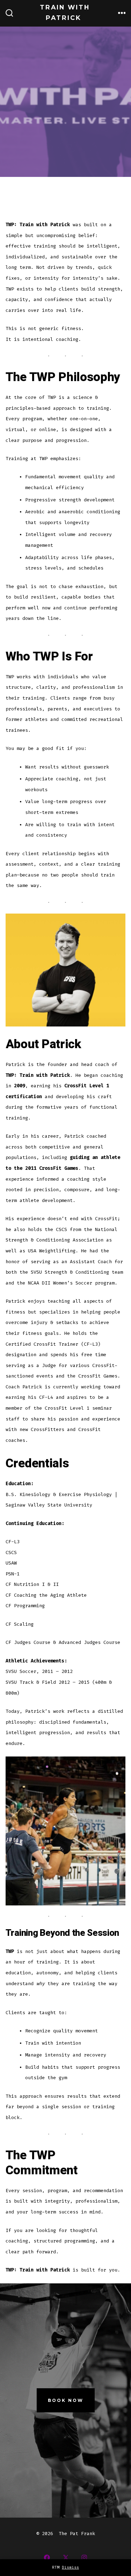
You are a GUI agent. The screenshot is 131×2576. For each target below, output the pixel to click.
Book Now (66, 2400)
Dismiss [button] (70, 2567)
